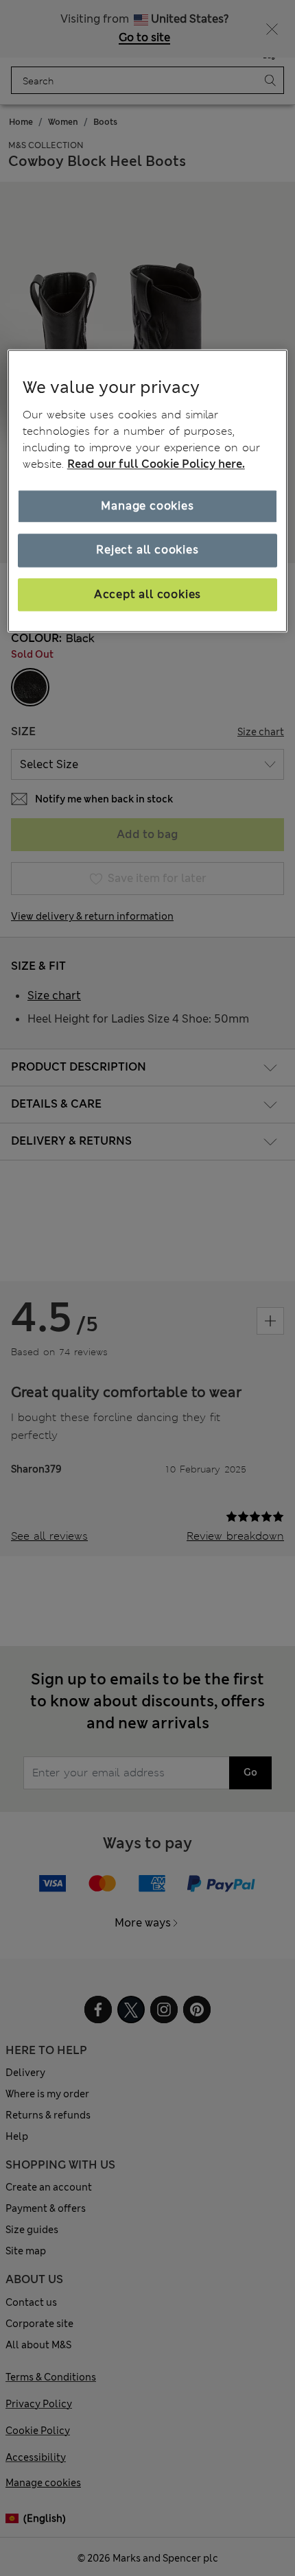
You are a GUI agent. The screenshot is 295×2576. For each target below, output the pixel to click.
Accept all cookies (147, 594)
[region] (148, 491)
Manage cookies (147, 506)
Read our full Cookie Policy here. (156, 464)
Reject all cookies (147, 550)
